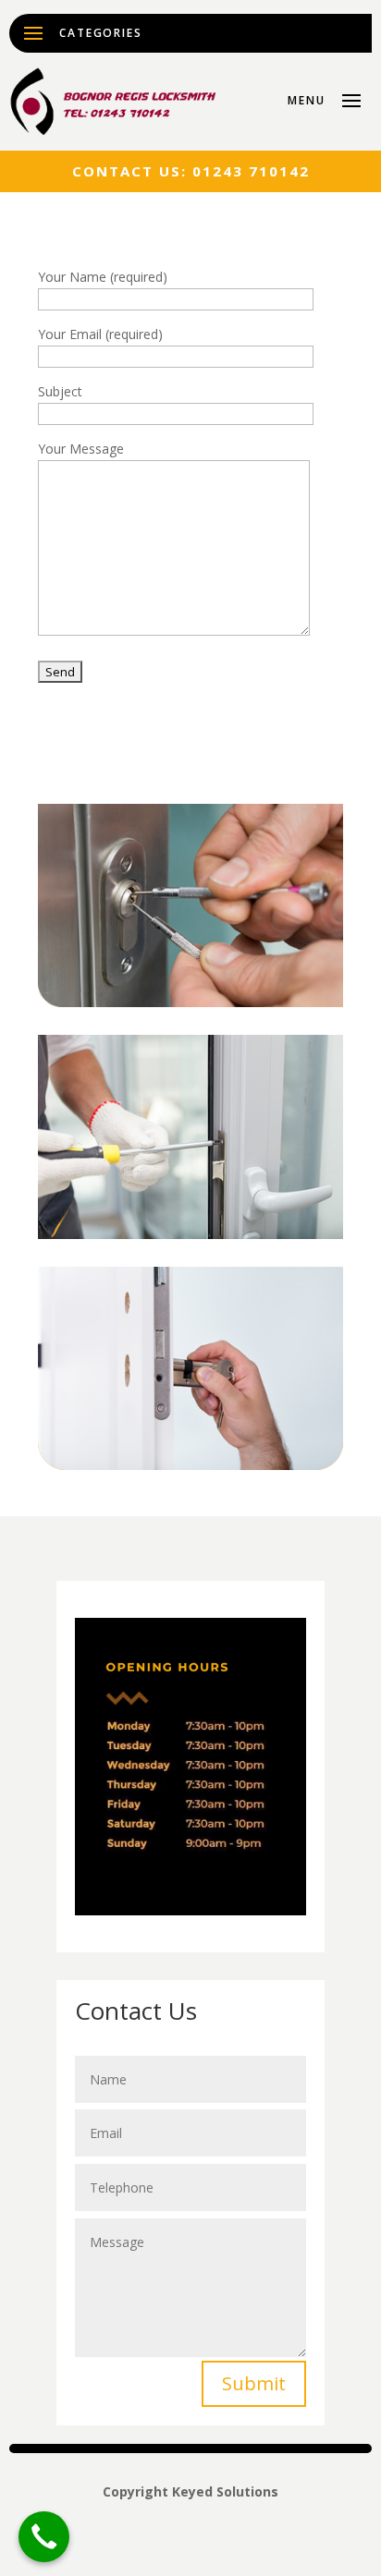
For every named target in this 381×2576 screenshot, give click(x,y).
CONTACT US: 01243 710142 (191, 171)
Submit (254, 2383)
